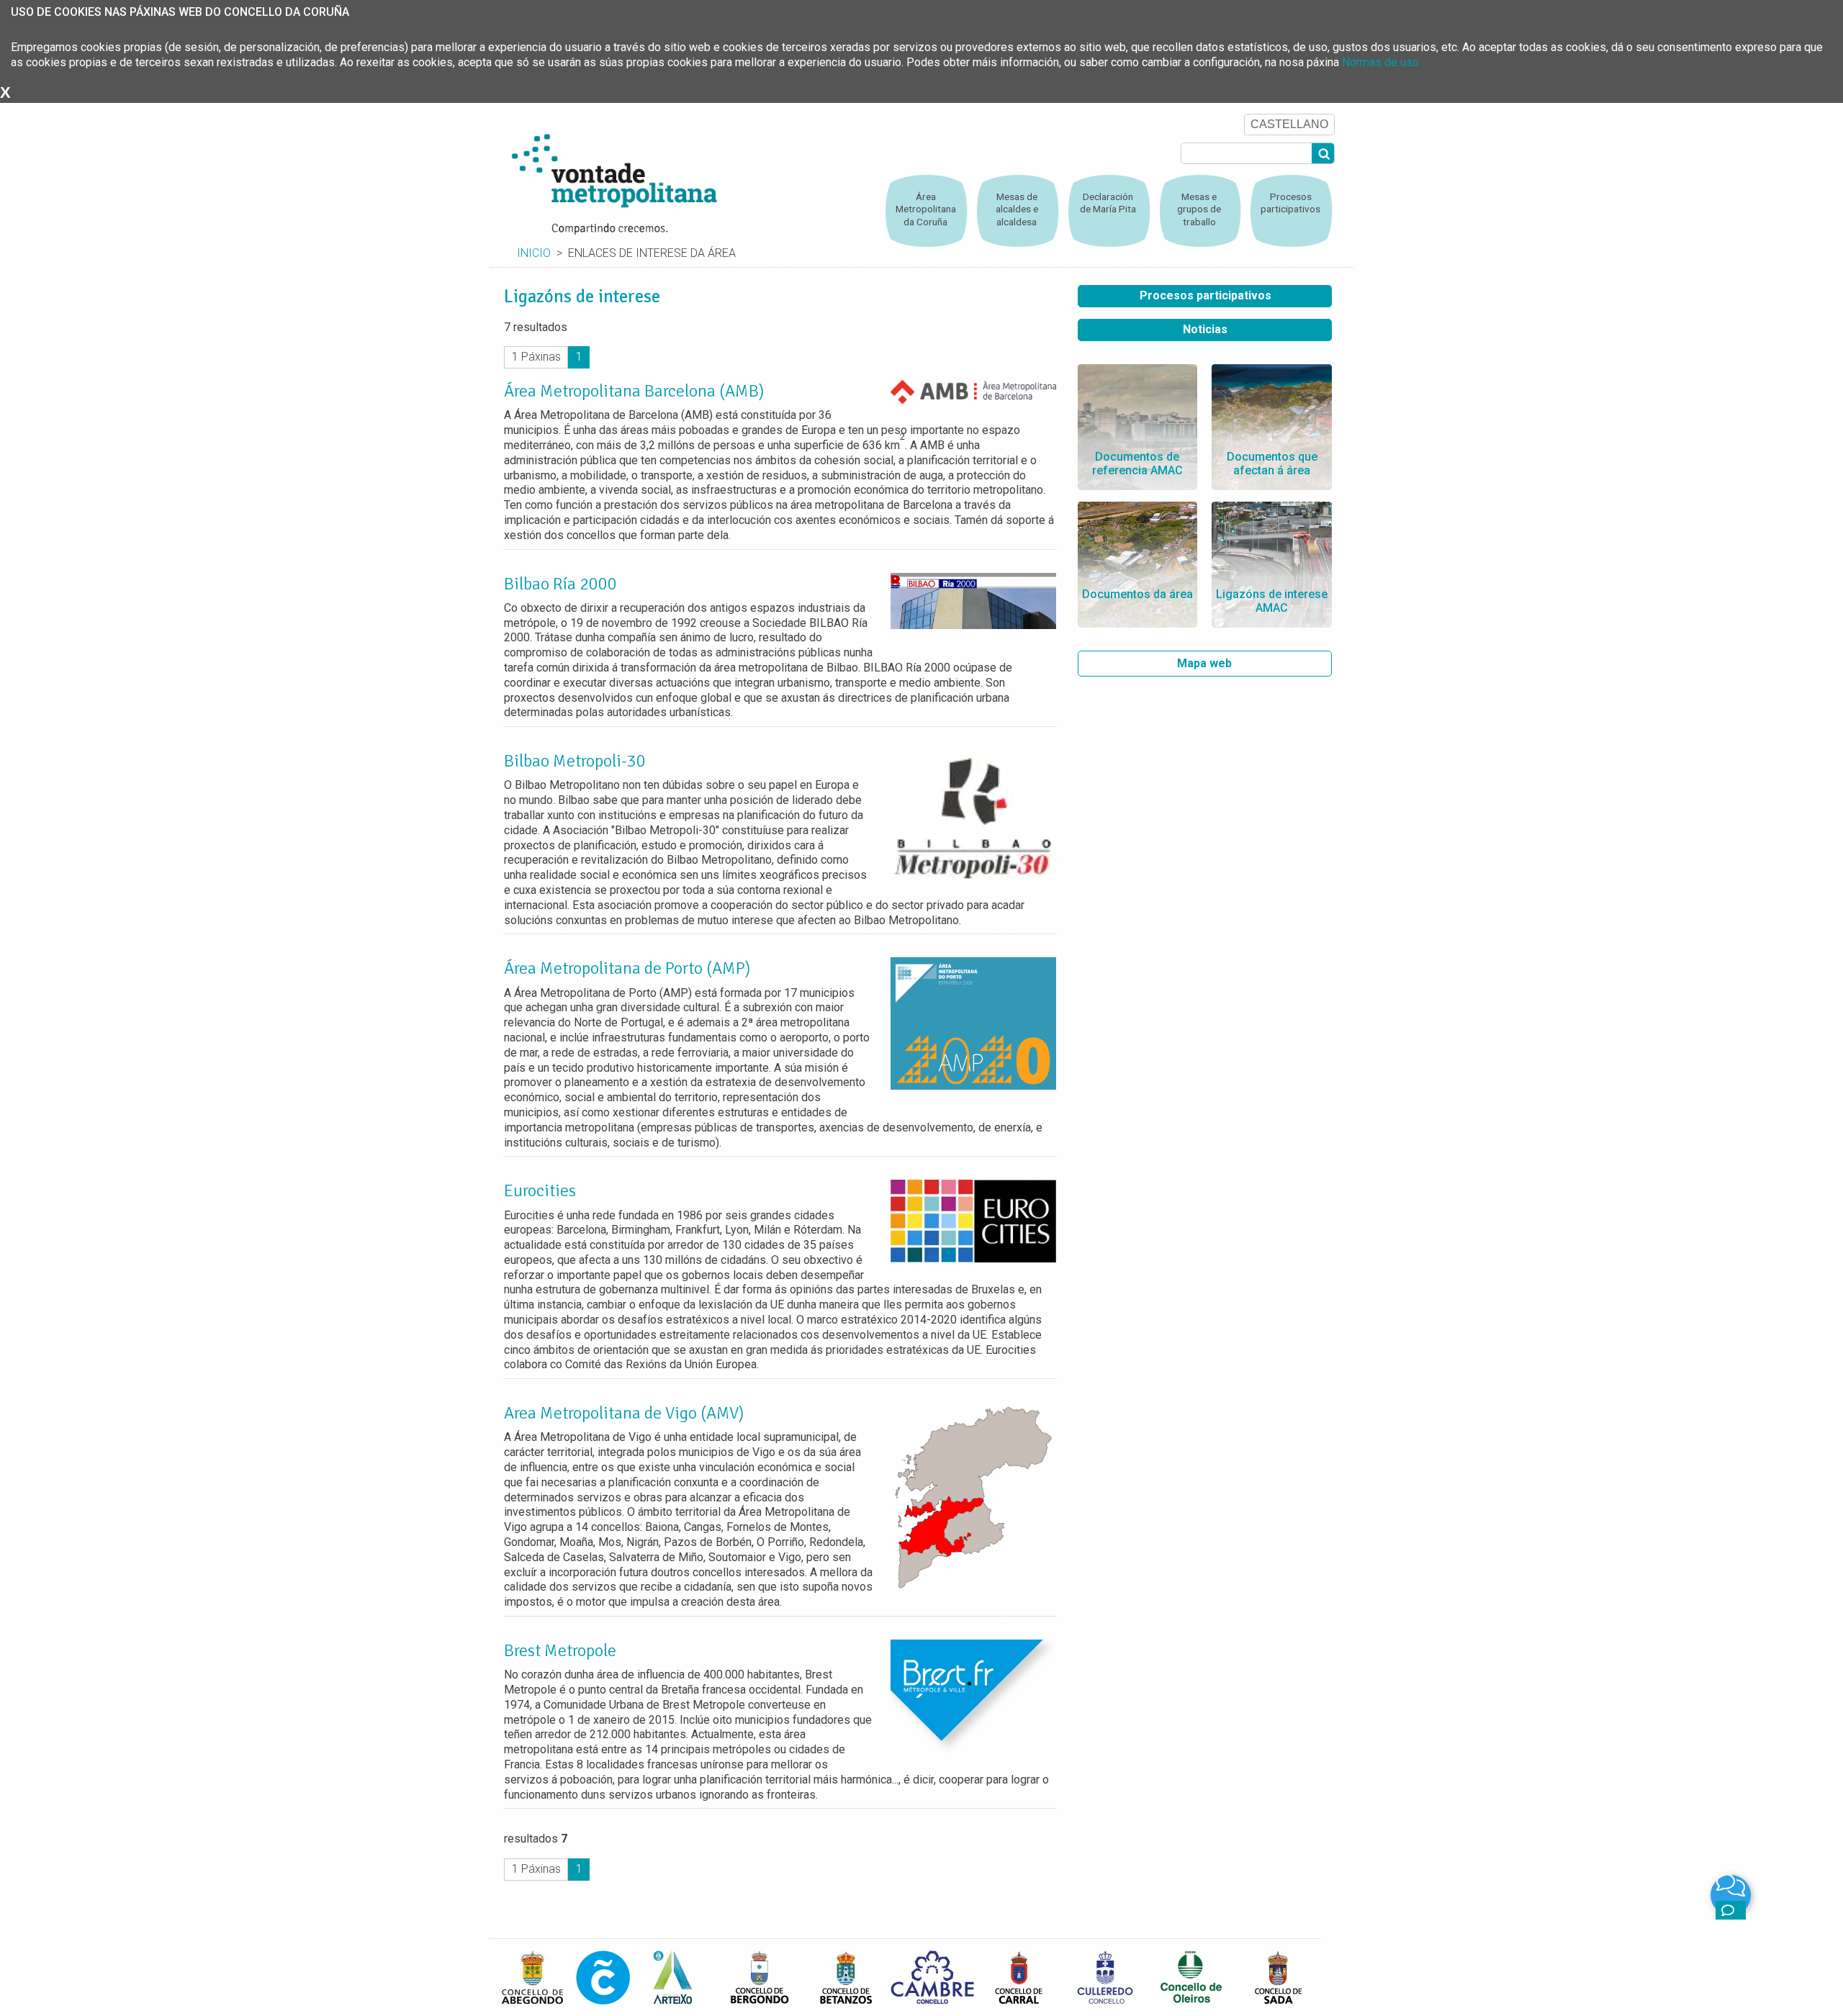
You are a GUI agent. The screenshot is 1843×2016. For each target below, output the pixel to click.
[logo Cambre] (932, 1977)
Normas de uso (1380, 62)
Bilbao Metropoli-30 (575, 761)
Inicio (534, 253)
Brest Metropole (560, 1650)
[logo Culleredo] (1105, 1977)
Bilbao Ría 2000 (560, 584)
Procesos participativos (1290, 203)
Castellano (1289, 124)
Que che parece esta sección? (1731, 1910)
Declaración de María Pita (1108, 203)
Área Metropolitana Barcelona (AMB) (634, 391)
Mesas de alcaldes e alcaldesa (1017, 209)
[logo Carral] (1019, 1977)
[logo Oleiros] (1191, 1977)
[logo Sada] (1278, 1977)
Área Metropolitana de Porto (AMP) (627, 968)
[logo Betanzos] (846, 1977)
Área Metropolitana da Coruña (926, 209)
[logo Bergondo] (760, 1977)
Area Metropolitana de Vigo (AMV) (624, 1413)
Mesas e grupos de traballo (1199, 209)
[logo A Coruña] (603, 1977)
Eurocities (542, 1190)
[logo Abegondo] (533, 1977)
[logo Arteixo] (673, 1977)
